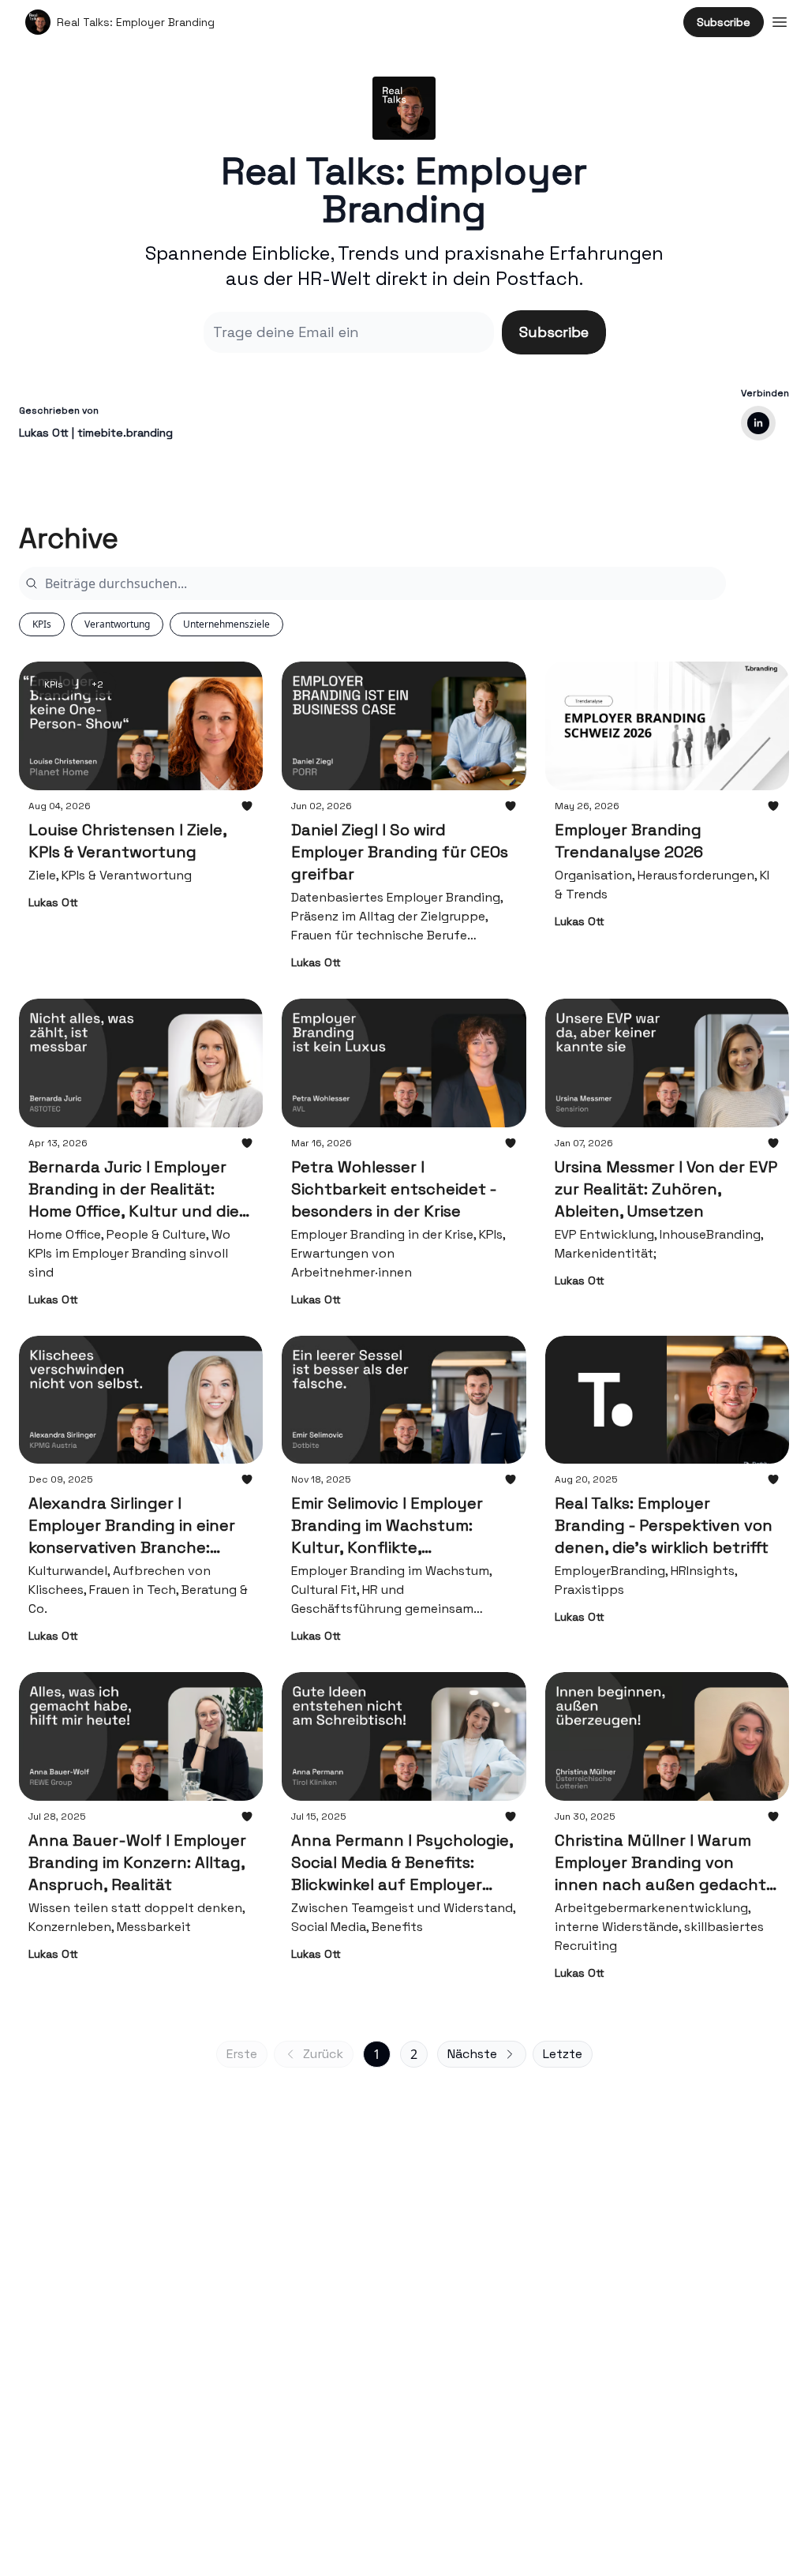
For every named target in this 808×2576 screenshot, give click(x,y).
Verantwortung (117, 624)
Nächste (472, 2054)
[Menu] (780, 20)
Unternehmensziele (226, 624)
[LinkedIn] (758, 423)
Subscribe (724, 22)
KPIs (42, 624)
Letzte (563, 2054)
